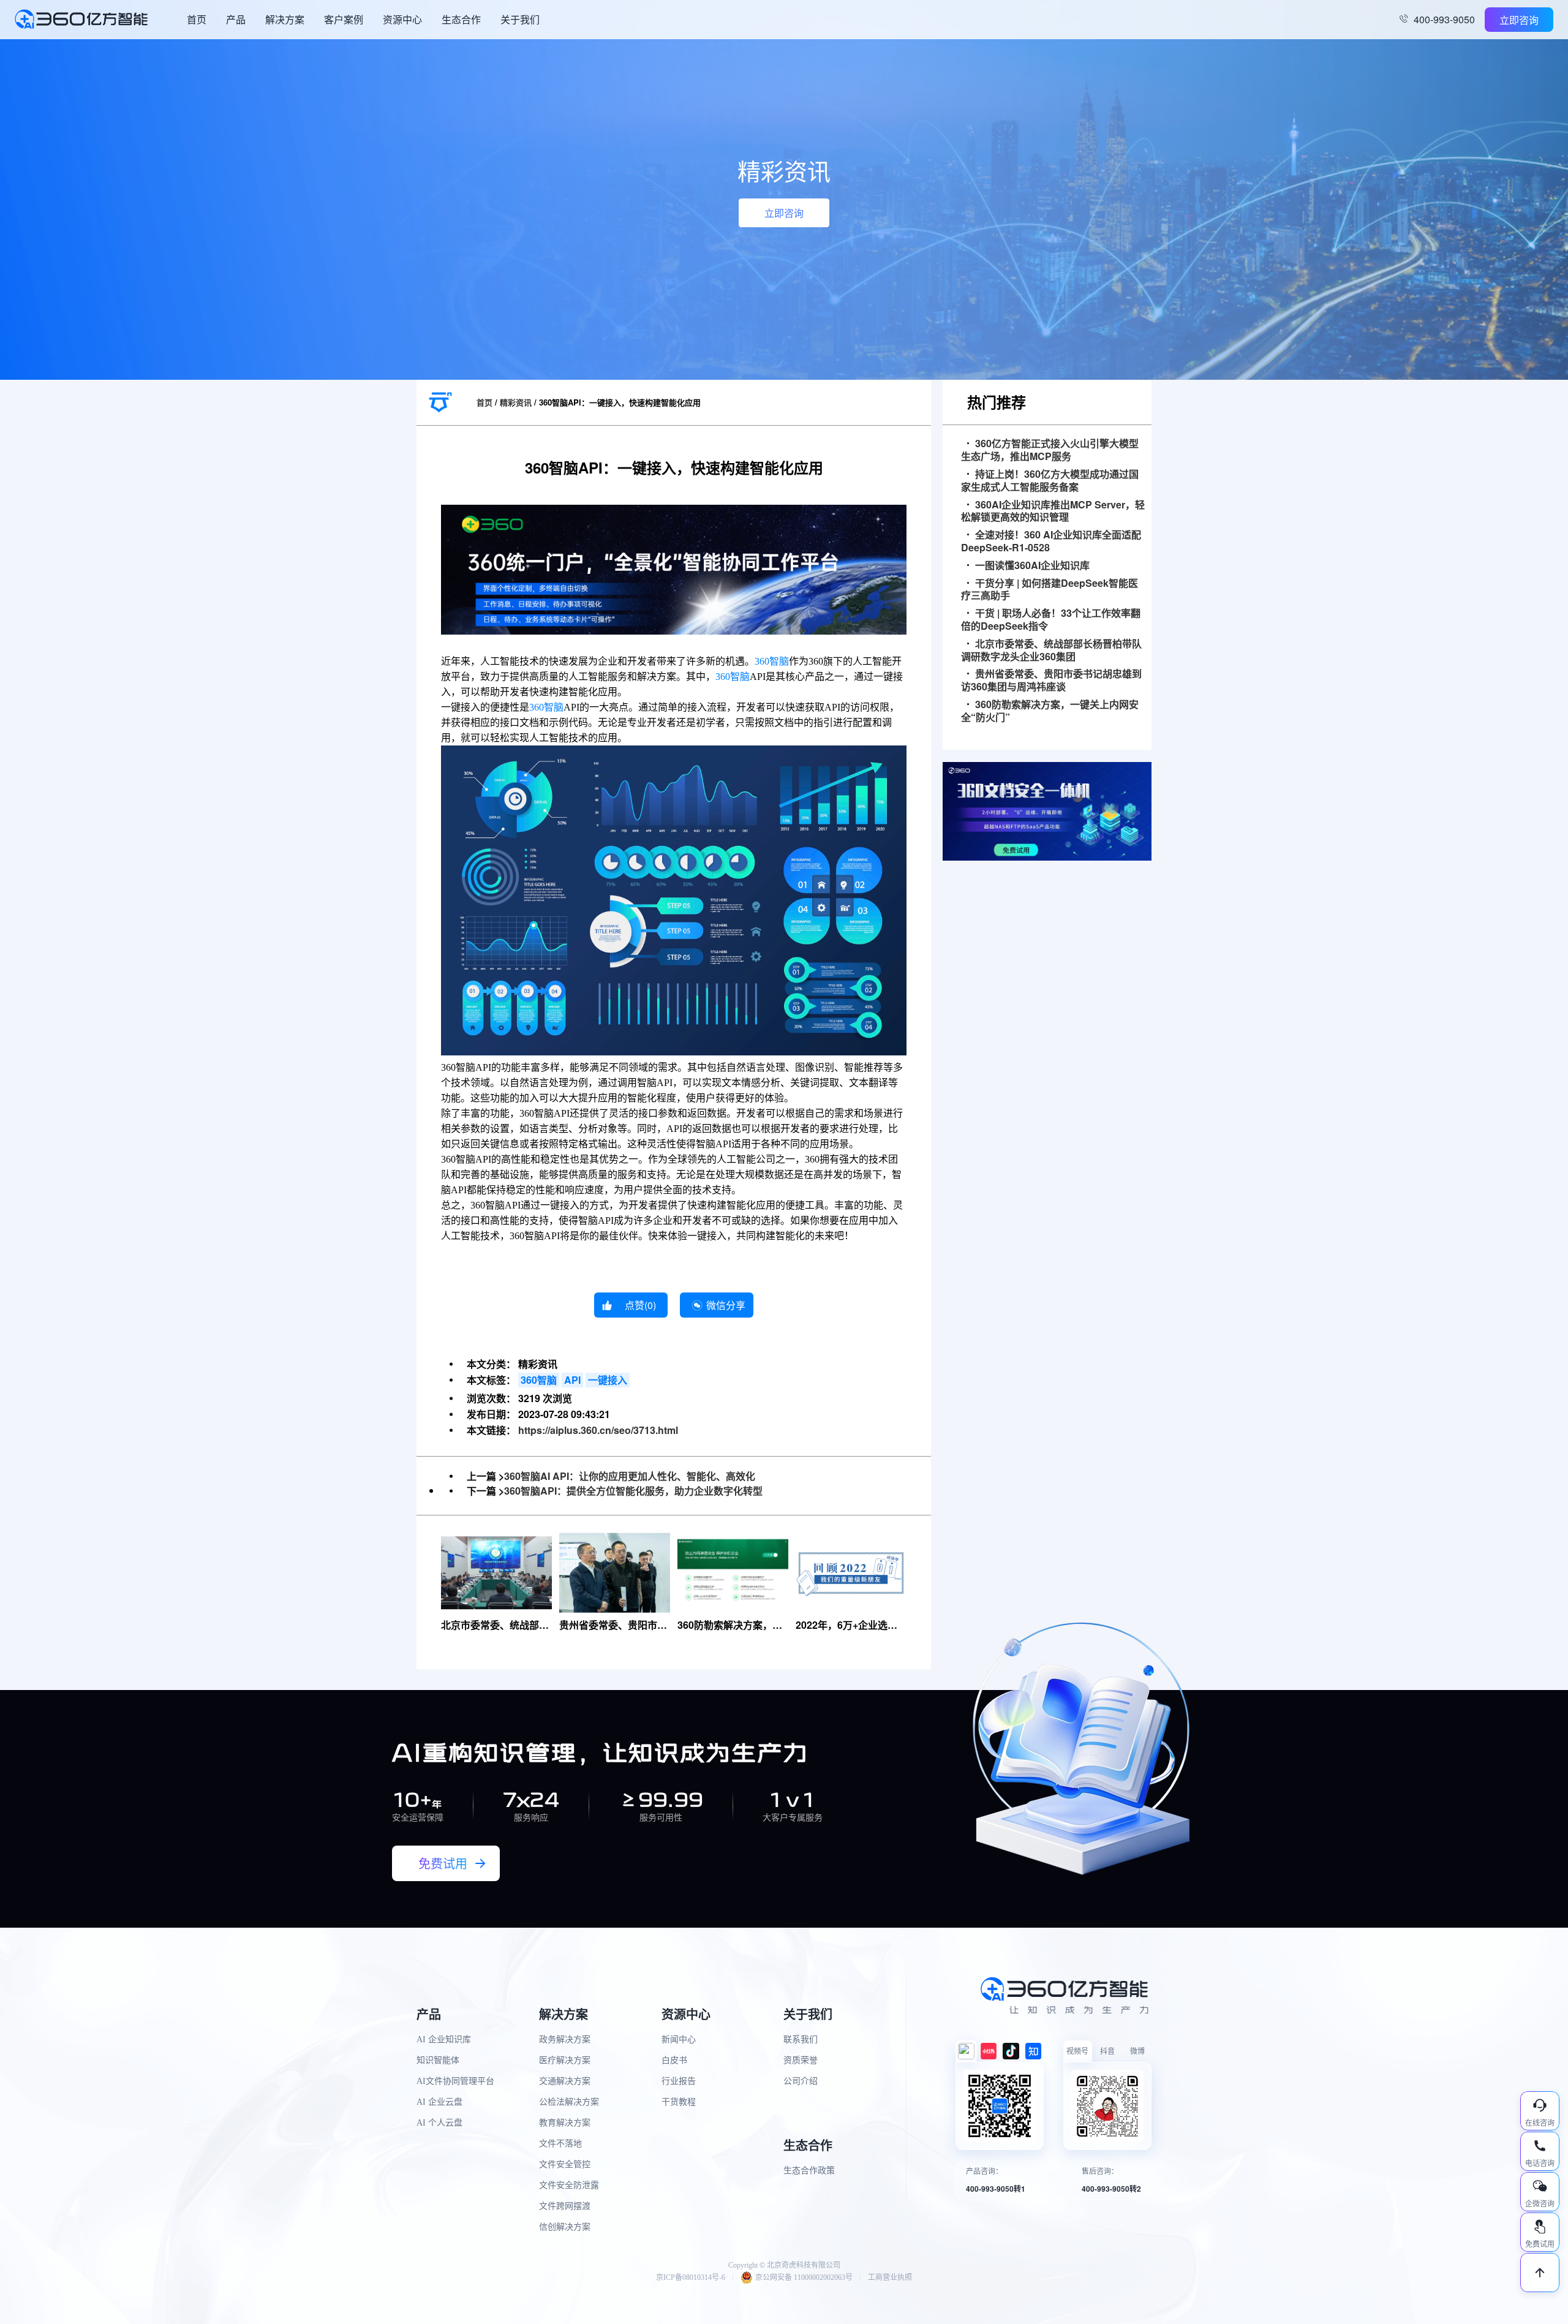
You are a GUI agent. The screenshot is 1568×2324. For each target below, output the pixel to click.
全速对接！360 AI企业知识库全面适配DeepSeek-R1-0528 (1051, 541)
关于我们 (520, 19)
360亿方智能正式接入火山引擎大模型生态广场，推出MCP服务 (1050, 450)
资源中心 (402, 19)
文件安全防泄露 (569, 2185)
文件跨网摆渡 (565, 2206)
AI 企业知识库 (444, 2039)
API (572, 1380)
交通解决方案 (565, 2081)
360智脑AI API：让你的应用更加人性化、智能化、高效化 (630, 1476)
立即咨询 (1519, 20)
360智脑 (772, 661)
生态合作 (461, 19)
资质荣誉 (801, 2060)
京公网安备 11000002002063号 (804, 2277)
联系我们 (801, 2039)
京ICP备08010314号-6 (691, 2277)
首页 (197, 19)
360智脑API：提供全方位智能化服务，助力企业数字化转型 (633, 1491)
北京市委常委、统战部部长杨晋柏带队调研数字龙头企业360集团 (1051, 651)
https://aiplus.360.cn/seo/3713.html (598, 1430)
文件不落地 (560, 2144)
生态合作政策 (809, 2171)
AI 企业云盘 (439, 2102)
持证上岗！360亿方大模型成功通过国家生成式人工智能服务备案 (1050, 481)
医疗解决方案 (565, 2060)
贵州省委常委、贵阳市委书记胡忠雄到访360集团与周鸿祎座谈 (1051, 681)
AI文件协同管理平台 (455, 2081)
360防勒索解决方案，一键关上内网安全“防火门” (1050, 711)
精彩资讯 (516, 402)
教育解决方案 (565, 2123)
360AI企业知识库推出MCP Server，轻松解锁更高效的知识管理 (1053, 511)
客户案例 (344, 19)
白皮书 (674, 2060)
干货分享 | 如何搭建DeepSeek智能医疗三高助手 (1050, 590)
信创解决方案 (565, 2227)
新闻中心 (679, 2039)
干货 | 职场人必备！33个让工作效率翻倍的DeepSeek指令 (1051, 620)
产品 (236, 19)
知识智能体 (438, 2060)
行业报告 (679, 2081)
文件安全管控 (565, 2164)
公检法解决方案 (569, 2102)
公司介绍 (801, 2081)
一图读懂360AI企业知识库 (1032, 566)
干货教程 (679, 2102)
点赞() (640, 1305)
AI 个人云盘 (439, 2123)
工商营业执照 (890, 2277)
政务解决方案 (565, 2039)
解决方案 (285, 19)
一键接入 (608, 1380)
